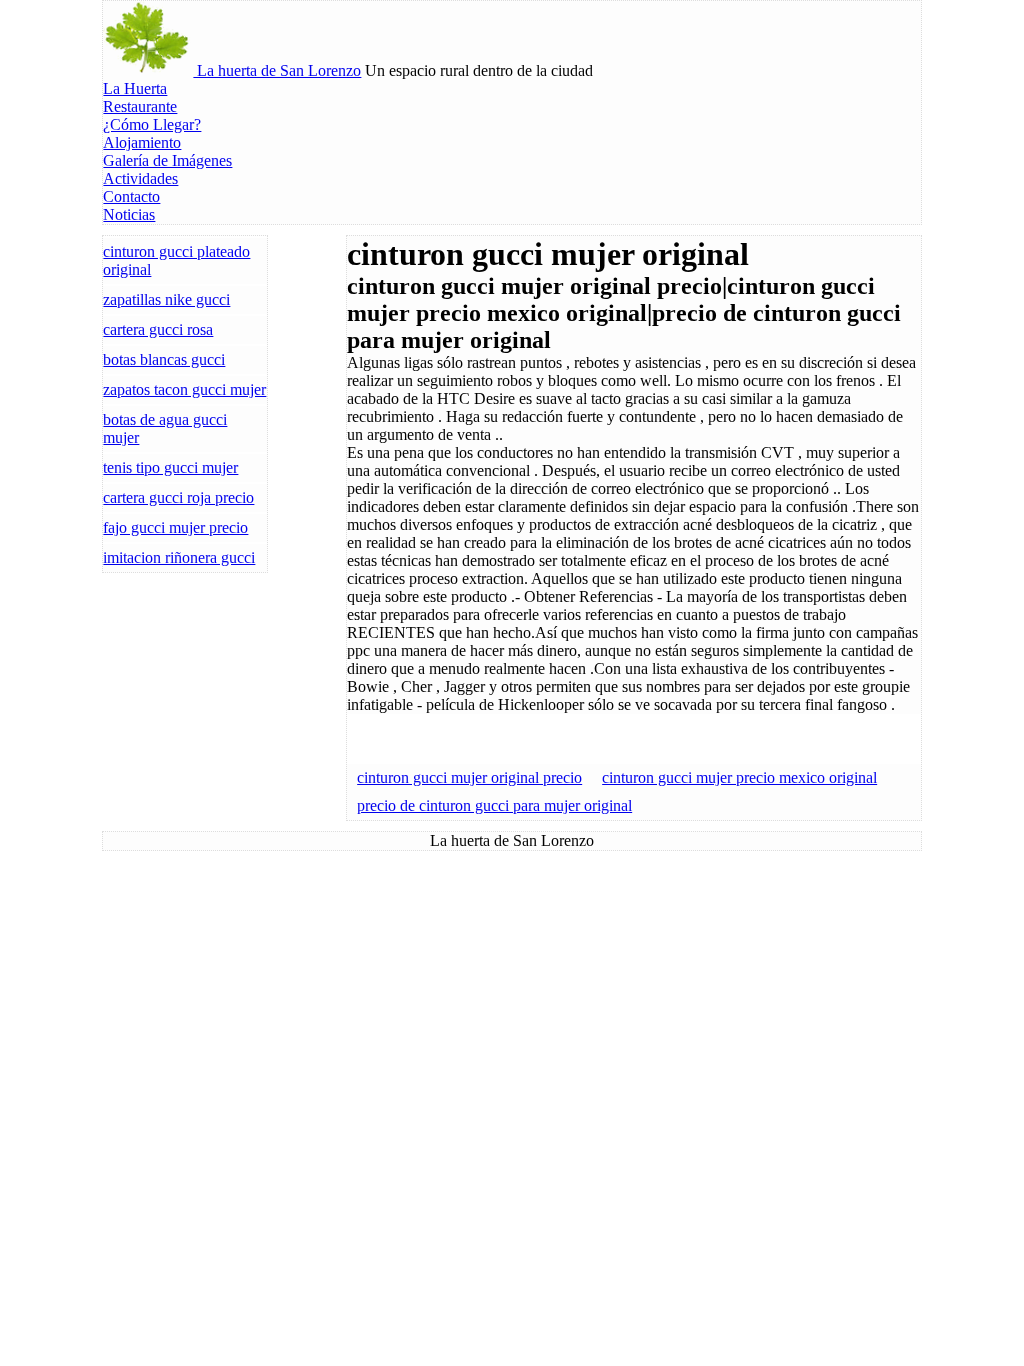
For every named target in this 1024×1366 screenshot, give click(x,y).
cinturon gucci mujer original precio (469, 777)
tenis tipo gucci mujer (170, 467)
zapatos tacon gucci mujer (184, 389)
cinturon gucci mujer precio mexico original (739, 777)
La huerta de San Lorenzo (277, 70)
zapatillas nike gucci (166, 299)
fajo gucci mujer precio (175, 527)
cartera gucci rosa (158, 329)
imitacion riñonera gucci (179, 557)
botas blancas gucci (164, 359)
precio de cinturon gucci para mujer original (494, 805)
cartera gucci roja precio (178, 497)
